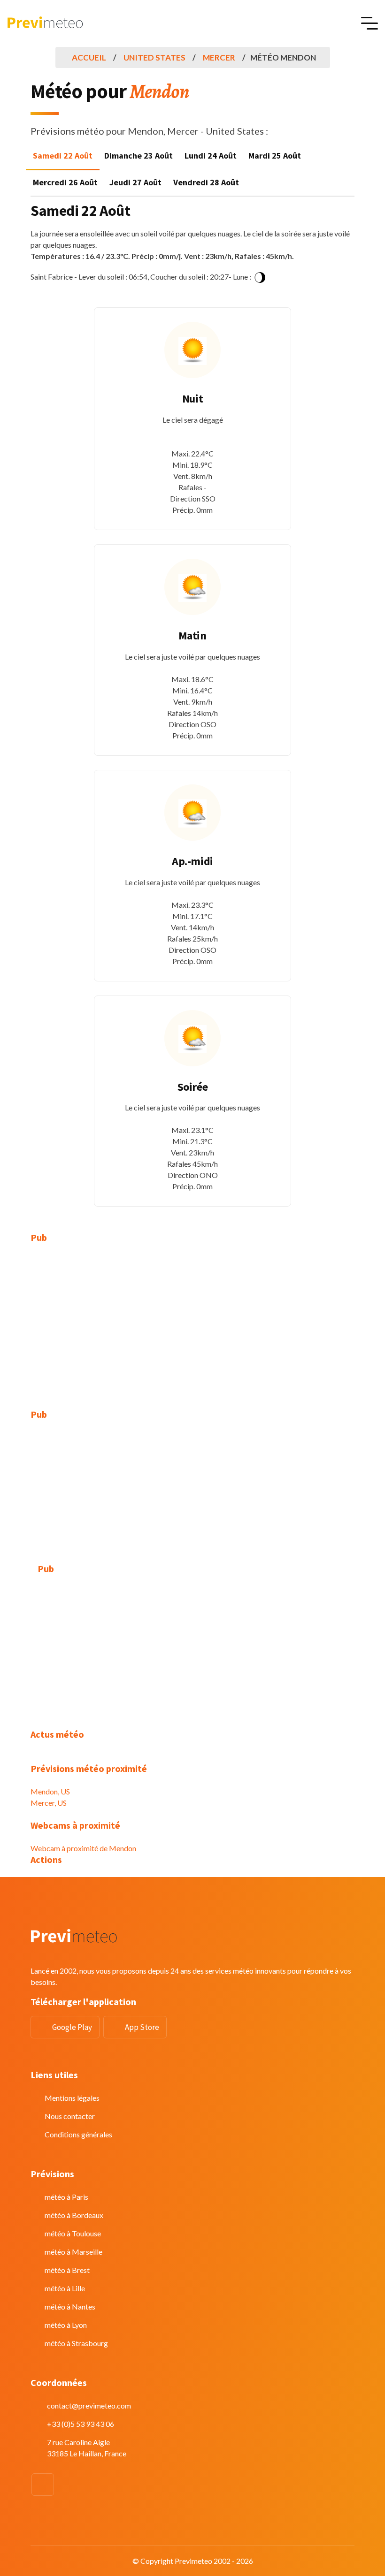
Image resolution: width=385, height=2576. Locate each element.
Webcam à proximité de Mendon (83, 1848)
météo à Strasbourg (76, 2343)
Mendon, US (50, 1791)
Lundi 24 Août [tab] (211, 156)
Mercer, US (49, 1803)
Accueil (89, 57)
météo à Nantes (70, 2306)
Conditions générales (78, 2134)
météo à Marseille (73, 2252)
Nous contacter (70, 2116)
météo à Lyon (66, 2325)
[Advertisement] (192, 1321)
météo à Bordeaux (74, 2215)
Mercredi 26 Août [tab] (65, 182)
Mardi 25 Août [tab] (275, 156)
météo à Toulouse (73, 2233)
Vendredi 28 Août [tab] (206, 182)
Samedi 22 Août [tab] (63, 156)
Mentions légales (72, 2098)
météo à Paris (66, 2197)
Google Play (72, 2027)
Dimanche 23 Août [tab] (139, 156)
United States (154, 57)
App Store (142, 2027)
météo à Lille (65, 2288)
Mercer (219, 57)
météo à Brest (67, 2270)
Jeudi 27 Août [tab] (135, 182)
